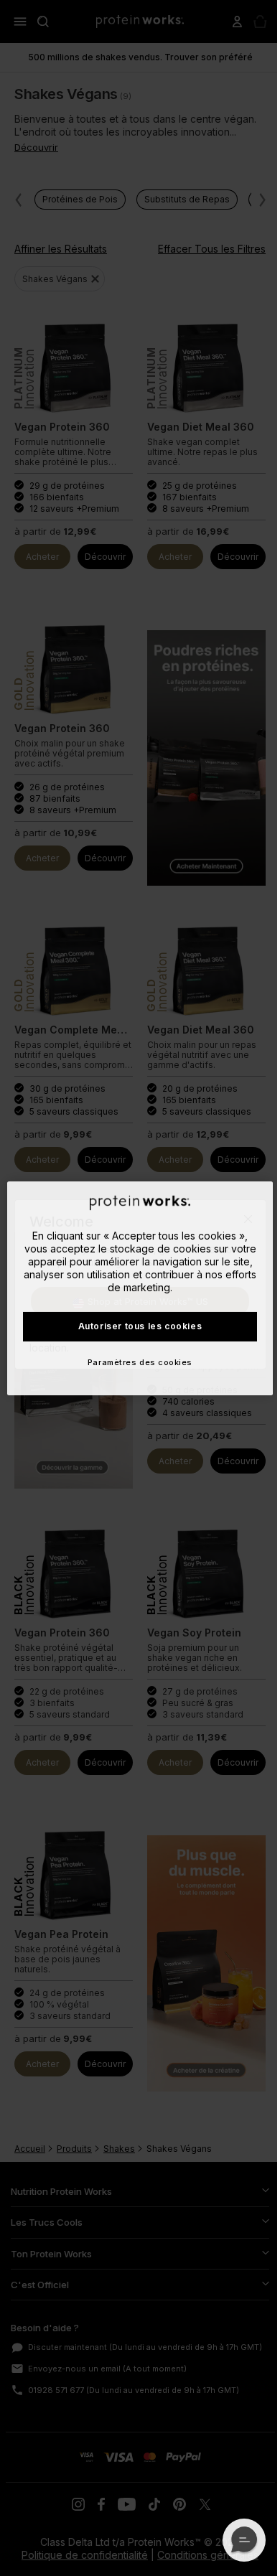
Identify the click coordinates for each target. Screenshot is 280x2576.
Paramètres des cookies (140, 1362)
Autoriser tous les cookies (140, 1326)
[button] (244, 2540)
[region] (140, 1288)
